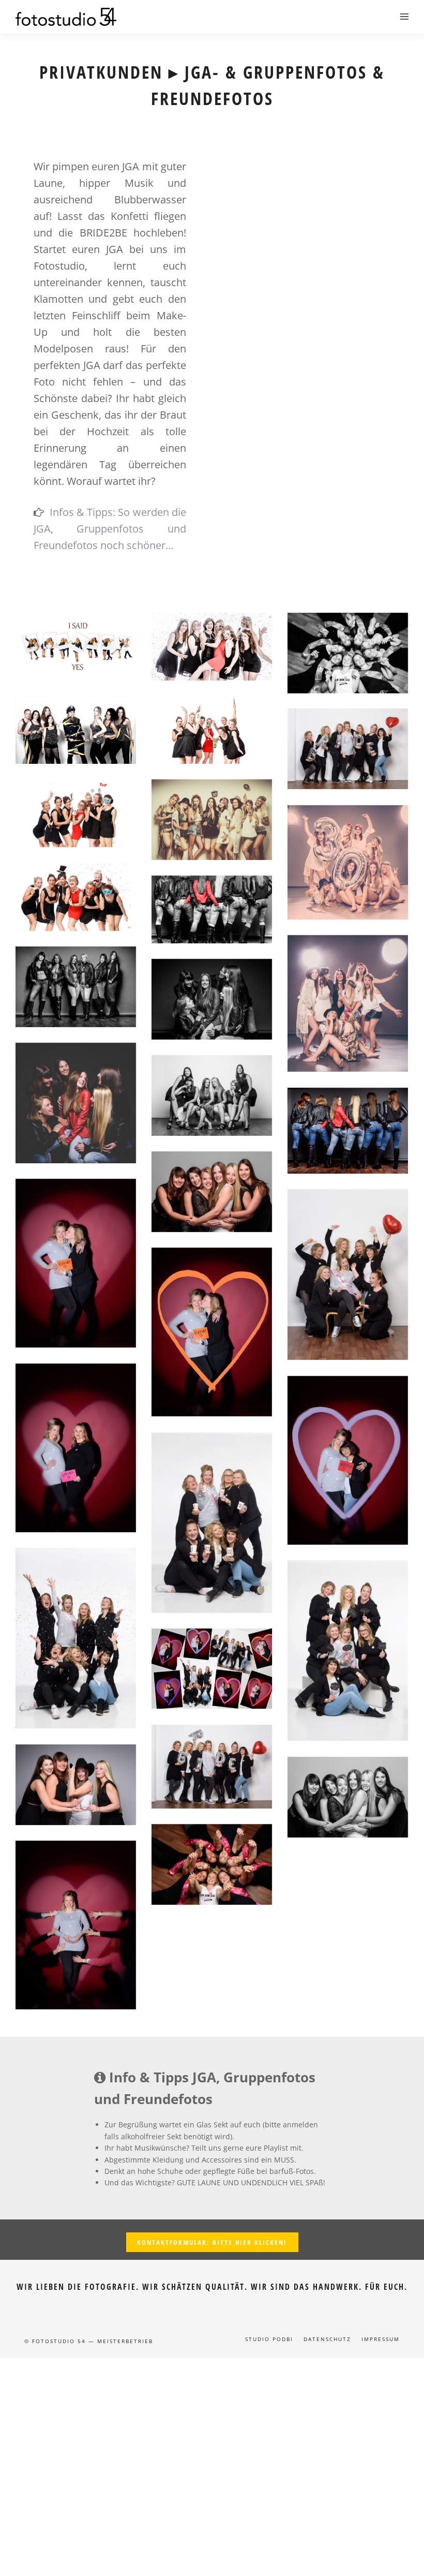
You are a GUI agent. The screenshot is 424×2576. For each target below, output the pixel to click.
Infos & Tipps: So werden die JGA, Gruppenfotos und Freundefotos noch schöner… (110, 529)
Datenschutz (327, 2339)
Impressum (381, 2339)
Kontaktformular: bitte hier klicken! (212, 2242)
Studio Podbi (269, 2339)
